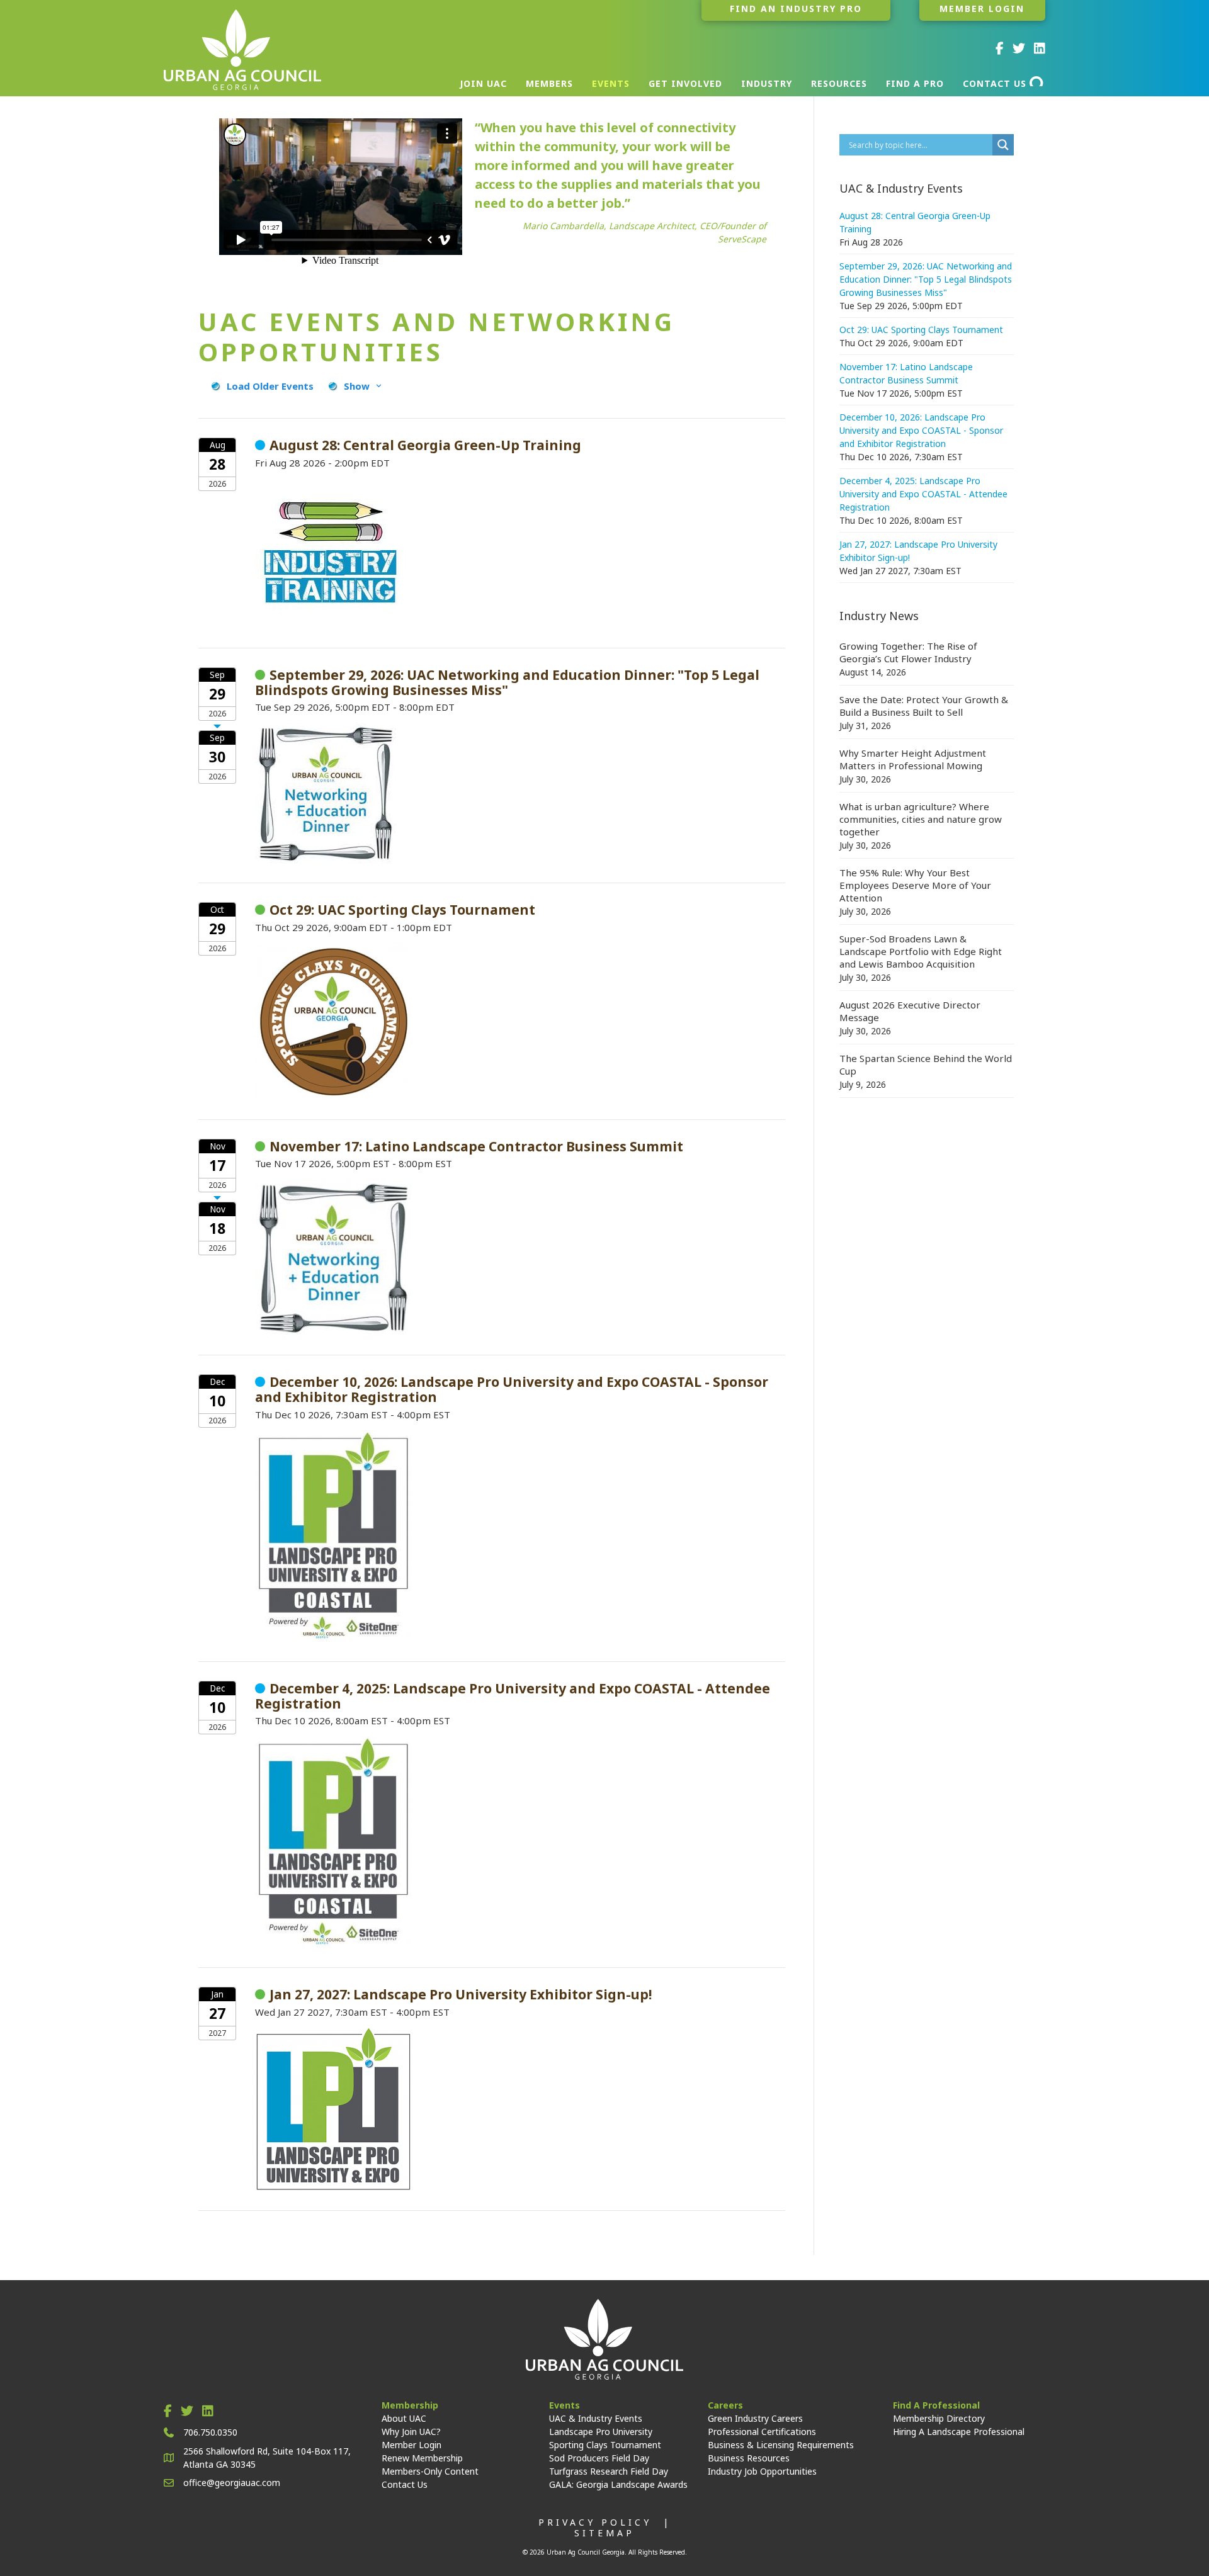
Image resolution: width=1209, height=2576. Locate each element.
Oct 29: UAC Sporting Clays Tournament (921, 330)
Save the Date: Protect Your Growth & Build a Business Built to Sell (924, 706)
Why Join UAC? (411, 2432)
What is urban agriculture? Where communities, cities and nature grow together (921, 819)
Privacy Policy (595, 2522)
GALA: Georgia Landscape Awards (618, 2484)
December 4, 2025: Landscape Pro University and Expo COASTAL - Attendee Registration (923, 494)
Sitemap (604, 2533)
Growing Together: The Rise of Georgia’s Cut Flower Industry (908, 652)
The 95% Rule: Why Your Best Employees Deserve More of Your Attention (915, 885)
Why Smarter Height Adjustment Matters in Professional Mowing (913, 759)
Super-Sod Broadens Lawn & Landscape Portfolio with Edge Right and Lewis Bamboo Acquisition (921, 951)
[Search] (1037, 81)
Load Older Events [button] (270, 386)
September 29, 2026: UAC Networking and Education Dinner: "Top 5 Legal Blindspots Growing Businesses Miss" (926, 279)
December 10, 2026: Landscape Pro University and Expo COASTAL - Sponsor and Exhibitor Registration (921, 430)
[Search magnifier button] (1003, 145)
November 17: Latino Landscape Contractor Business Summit (906, 373)
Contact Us (405, 2484)
